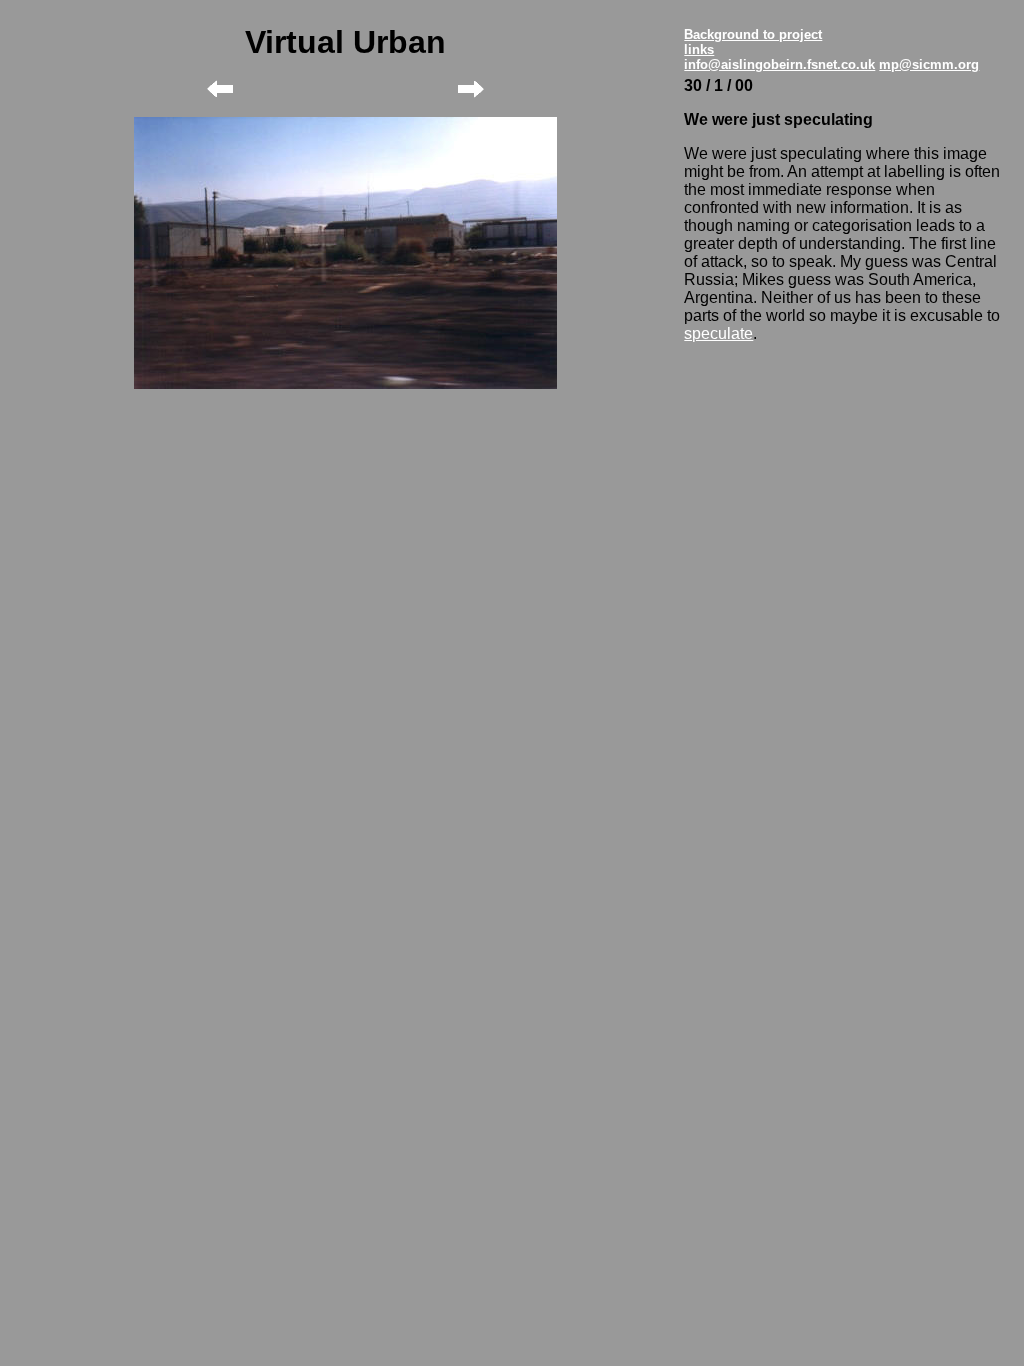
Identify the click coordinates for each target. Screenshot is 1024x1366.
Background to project (753, 34)
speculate (718, 333)
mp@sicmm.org (929, 64)
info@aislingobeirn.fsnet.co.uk (779, 64)
